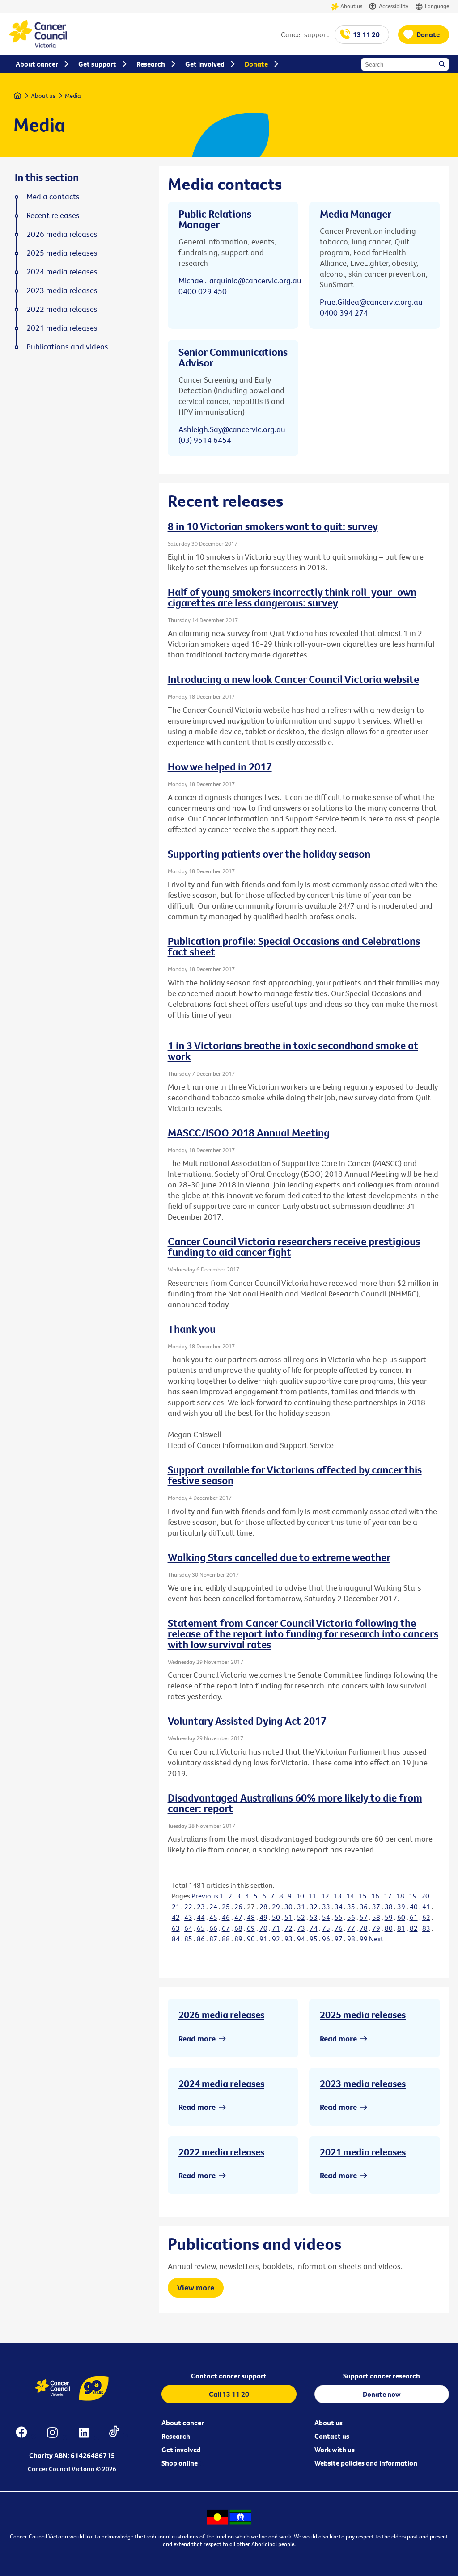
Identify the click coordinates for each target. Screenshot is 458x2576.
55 (339, 1917)
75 (326, 1928)
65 (201, 1928)
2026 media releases (221, 2015)
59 (389, 1917)
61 (414, 1917)
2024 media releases (221, 2084)
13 (338, 1896)
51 (288, 1917)
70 (263, 1928)
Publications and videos (67, 347)
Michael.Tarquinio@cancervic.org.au (240, 280)
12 (325, 1896)
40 (414, 1907)
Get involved (181, 2450)
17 (388, 1896)
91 (263, 1939)
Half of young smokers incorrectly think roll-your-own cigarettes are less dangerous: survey (292, 597)
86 (201, 1939)
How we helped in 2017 (220, 766)
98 (351, 1939)
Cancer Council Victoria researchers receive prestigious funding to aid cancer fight (294, 1246)
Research (176, 2436)
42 (176, 1917)
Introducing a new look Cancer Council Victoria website (293, 679)
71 (276, 1928)
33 (326, 1907)
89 (238, 1939)
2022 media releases (221, 2152)
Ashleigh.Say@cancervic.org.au (232, 429)
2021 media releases (363, 2152)
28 (263, 1907)
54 (326, 1917)
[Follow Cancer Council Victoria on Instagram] (57, 2434)
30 (288, 1907)
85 (188, 1939)
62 (426, 1917)
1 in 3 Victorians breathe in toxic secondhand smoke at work (293, 1051)
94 (301, 1939)
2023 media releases (363, 2084)
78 (364, 1928)
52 (301, 1917)
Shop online (180, 2463)
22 (188, 1907)
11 (313, 1896)
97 (339, 1939)
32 (314, 1907)
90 (251, 1939)
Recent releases (53, 215)
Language (437, 6)
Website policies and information (366, 2463)
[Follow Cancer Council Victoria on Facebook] (26, 2434)
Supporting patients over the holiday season (269, 854)
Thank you (192, 1329)
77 (351, 1928)
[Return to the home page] (38, 45)
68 (238, 1928)
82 (414, 1928)
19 (413, 1896)
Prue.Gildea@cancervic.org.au (371, 302)
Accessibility (394, 6)
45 (213, 1917)
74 (314, 1928)
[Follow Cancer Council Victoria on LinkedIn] (88, 2434)
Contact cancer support (229, 2376)
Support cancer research (382, 2376)
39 (401, 1907)
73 (301, 1928)
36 (364, 1907)
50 (276, 1917)
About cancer (183, 2423)
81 (401, 1928)
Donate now (382, 2394)
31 (301, 1907)
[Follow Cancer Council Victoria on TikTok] (118, 2434)
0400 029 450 (203, 291)
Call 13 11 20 (229, 2394)
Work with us (335, 2450)
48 (251, 1917)
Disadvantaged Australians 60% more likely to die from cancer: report (295, 1803)
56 (351, 1917)
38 (389, 1907)
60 (401, 1917)
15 (363, 1896)
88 (226, 1939)
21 (176, 1907)
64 (188, 1928)
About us (351, 6)
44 (201, 1917)
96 (326, 1939)
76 (339, 1928)
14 (350, 1896)
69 (251, 1928)
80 (389, 1928)
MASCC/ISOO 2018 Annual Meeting (249, 1132)
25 (226, 1907)
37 (376, 1907)
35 (351, 1907)
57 (364, 1917)
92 (276, 1939)
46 (226, 1917)
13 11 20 (366, 34)
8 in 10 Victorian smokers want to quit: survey (273, 526)
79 (376, 1928)
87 (213, 1939)
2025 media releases (363, 2015)
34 (339, 1907)
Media (73, 96)
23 (201, 1907)
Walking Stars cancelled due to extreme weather (279, 1557)
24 (213, 1907)
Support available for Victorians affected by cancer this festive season (295, 1475)
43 (188, 1917)
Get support (97, 64)
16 (375, 1896)
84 (176, 1939)
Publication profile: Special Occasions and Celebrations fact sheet (294, 946)
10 (300, 1896)
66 (213, 1928)
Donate (428, 34)
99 (364, 1939)
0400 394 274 (344, 313)
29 (276, 1907)
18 (400, 1896)
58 (376, 1917)
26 (238, 1907)
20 (425, 1896)
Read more (197, 2039)
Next (376, 1939)
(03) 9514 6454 (205, 440)
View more (196, 2288)
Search (443, 65)
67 (226, 1928)
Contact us (332, 2436)
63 (176, 1928)
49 (263, 1917)
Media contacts (53, 197)
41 (426, 1907)
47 (238, 1917)
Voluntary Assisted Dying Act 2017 (247, 1721)
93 (288, 1939)
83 (426, 1928)
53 (314, 1917)
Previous (205, 1896)
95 (314, 1939)
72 (288, 1928)
